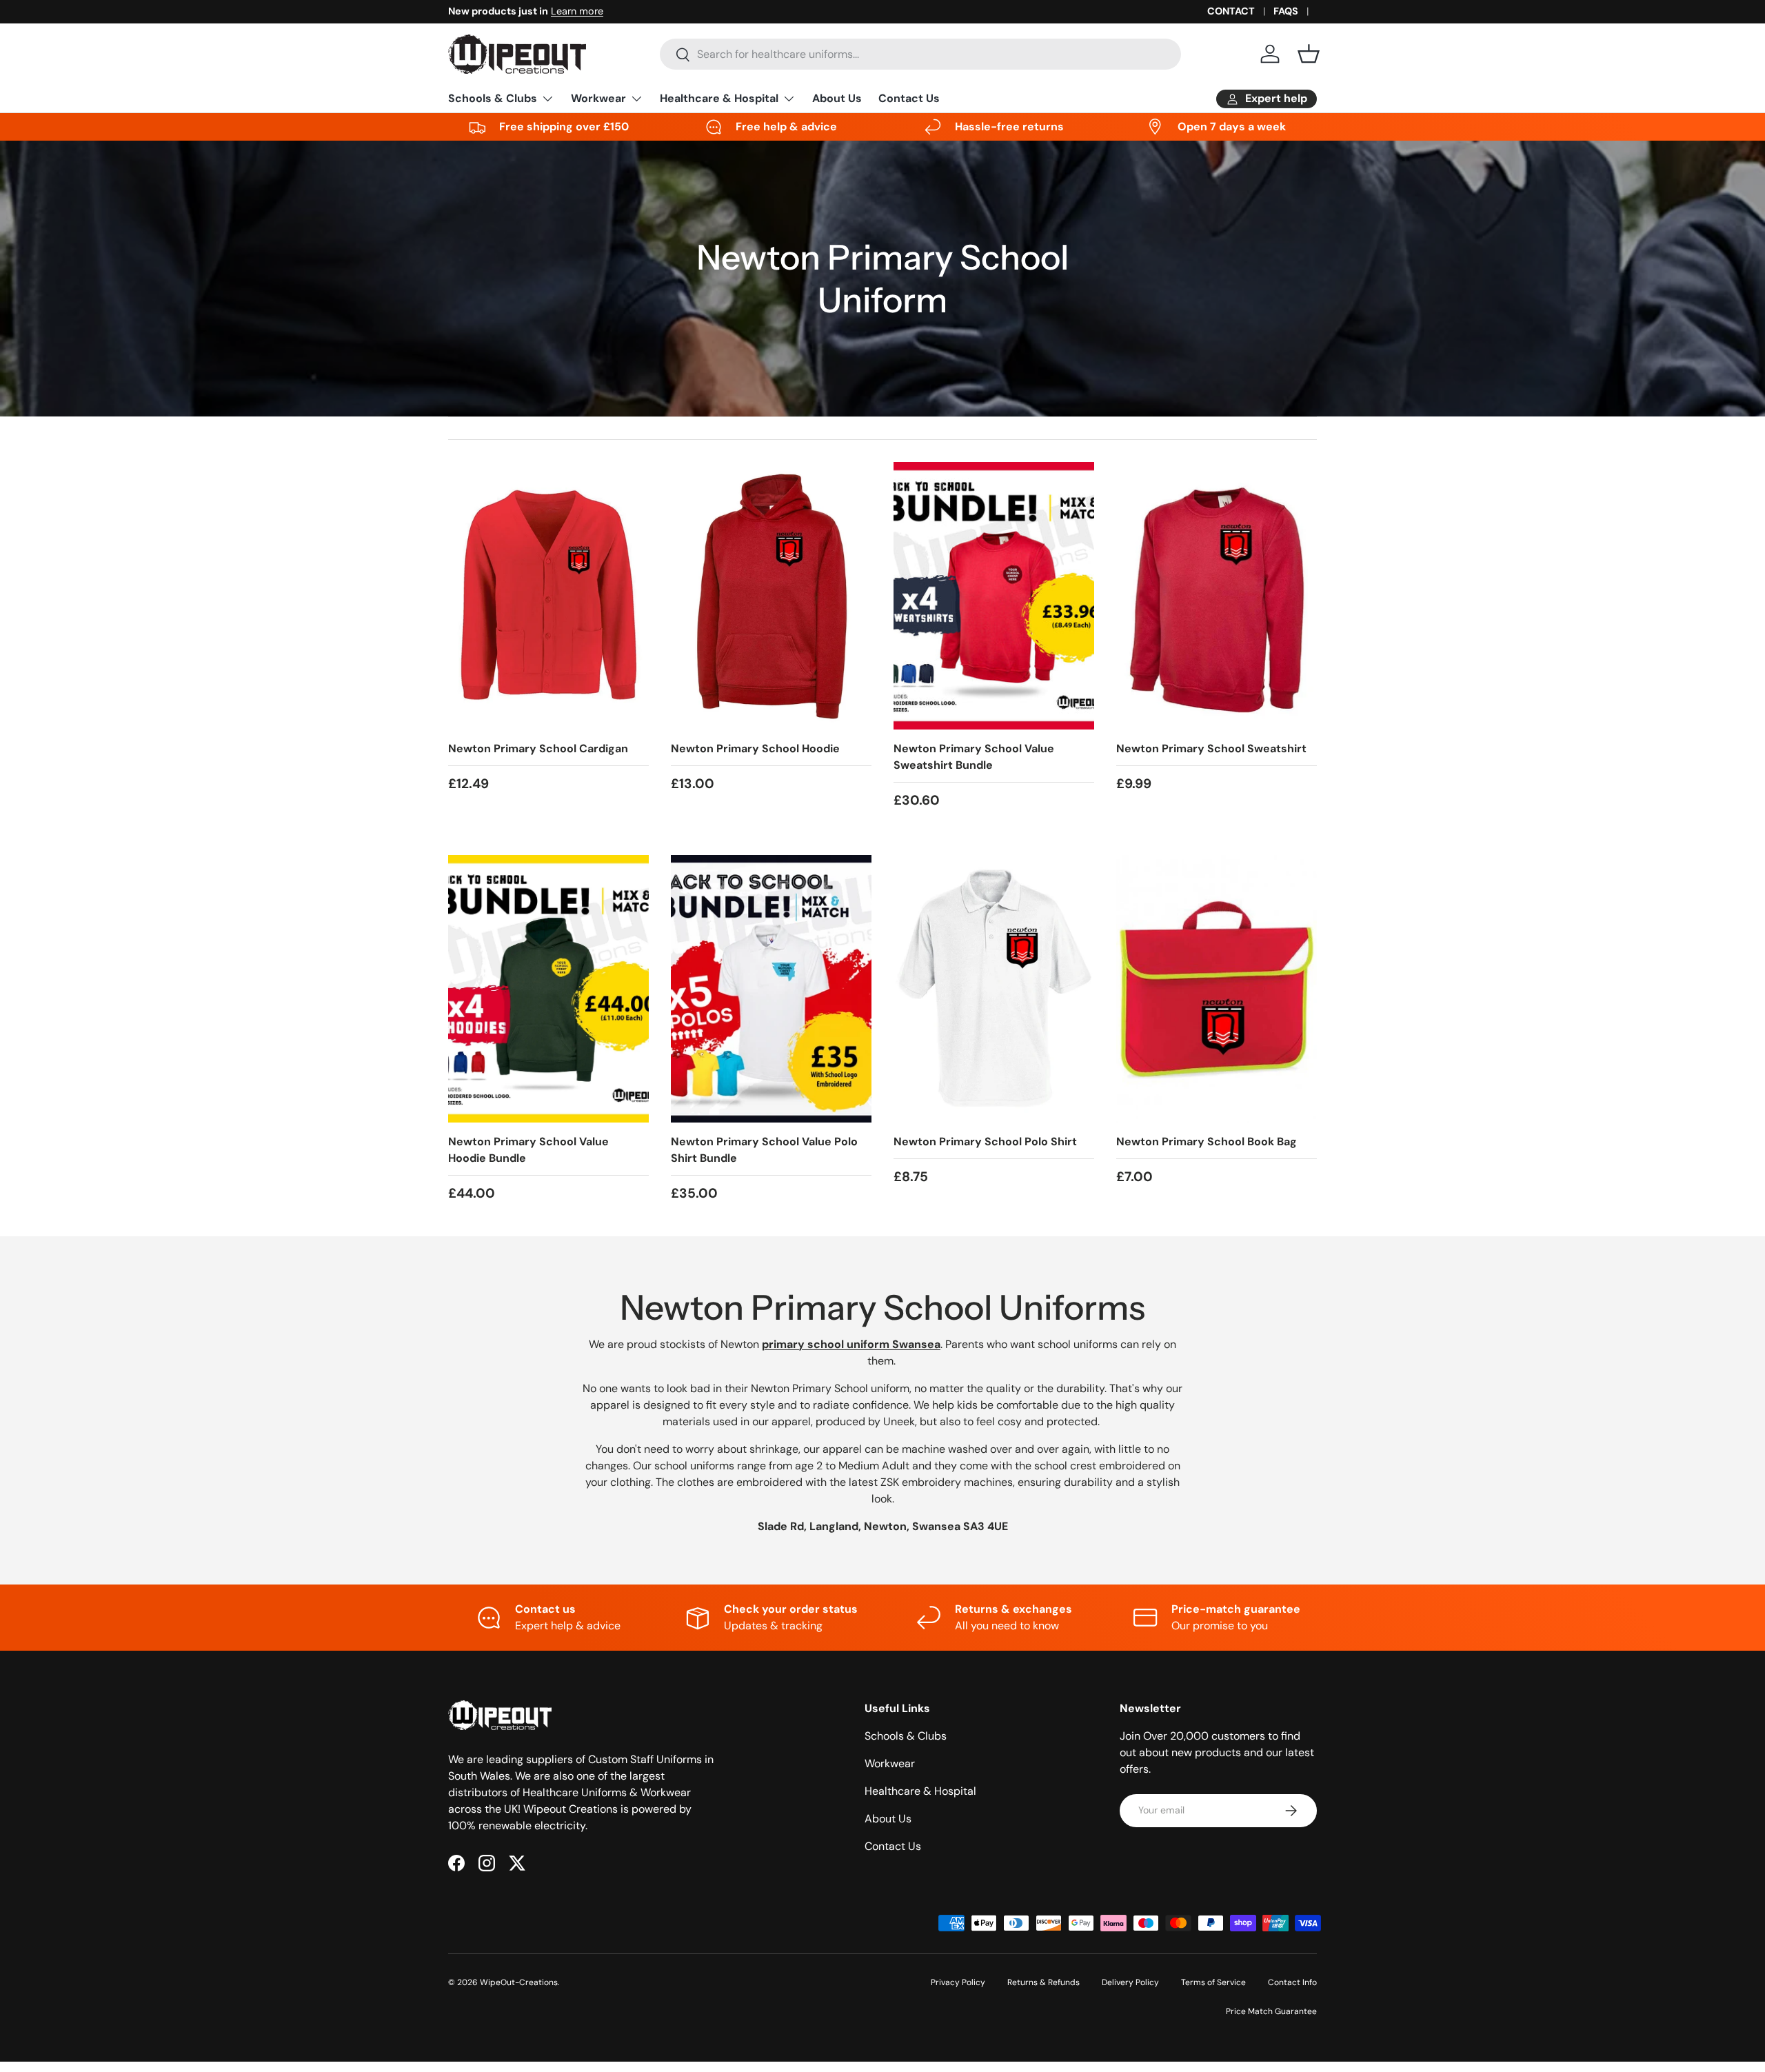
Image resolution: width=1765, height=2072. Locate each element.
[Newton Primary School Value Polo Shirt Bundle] (771, 989)
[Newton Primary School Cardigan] (548, 596)
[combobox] (920, 54)
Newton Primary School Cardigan (538, 748)
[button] (1309, 54)
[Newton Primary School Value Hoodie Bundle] (548, 989)
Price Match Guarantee (1271, 2011)
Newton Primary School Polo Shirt (985, 1141)
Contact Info (1292, 1982)
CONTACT (1231, 11)
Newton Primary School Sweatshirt (1211, 748)
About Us (837, 98)
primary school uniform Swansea (851, 1344)
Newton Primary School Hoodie (755, 748)
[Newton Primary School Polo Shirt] (994, 989)
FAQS (1286, 11)
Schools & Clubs (493, 98)
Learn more (577, 11)
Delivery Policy (1130, 1982)
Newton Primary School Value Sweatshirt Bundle (974, 757)
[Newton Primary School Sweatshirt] (1217, 596)
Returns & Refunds (1043, 1982)
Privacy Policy (958, 1982)
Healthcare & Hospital (719, 98)
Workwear (598, 98)
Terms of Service (1213, 1982)
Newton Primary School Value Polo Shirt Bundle (764, 1150)
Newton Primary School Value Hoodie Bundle (528, 1150)
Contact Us (909, 98)
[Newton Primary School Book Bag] (1217, 989)
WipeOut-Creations (519, 1982)
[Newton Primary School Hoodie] (771, 596)
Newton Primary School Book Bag (1207, 1141)
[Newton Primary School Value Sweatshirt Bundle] (994, 596)
